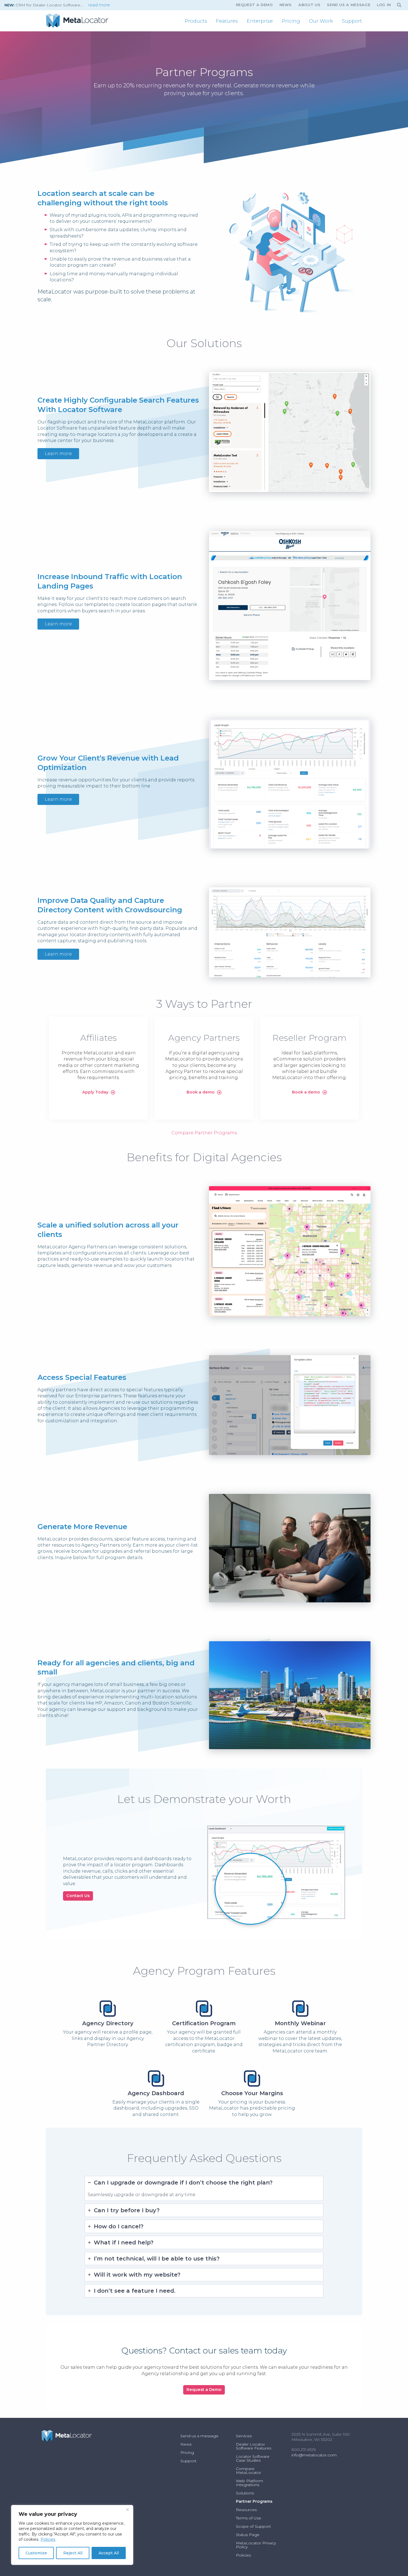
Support (352, 21)
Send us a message (349, 5)
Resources (246, 2510)
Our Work (321, 21)
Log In (384, 5)
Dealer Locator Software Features (254, 2446)
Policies (48, 2539)
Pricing (291, 21)
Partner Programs (254, 2501)
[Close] (127, 2510)
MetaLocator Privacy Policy (256, 2545)
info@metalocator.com (314, 2455)
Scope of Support (253, 2526)
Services (244, 2436)
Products (196, 21)
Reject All (73, 2553)
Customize (36, 2553)
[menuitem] (196, 21)
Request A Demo (254, 5)
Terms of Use (249, 2518)
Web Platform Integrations (250, 2483)
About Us (309, 5)
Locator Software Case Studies (253, 2458)
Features (227, 21)
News (286, 5)
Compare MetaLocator (249, 2471)
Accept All (109, 2553)
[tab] (204, 2188)
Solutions (245, 2493)
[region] (72, 2535)
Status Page (248, 2535)
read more (99, 5)
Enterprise (260, 21)
